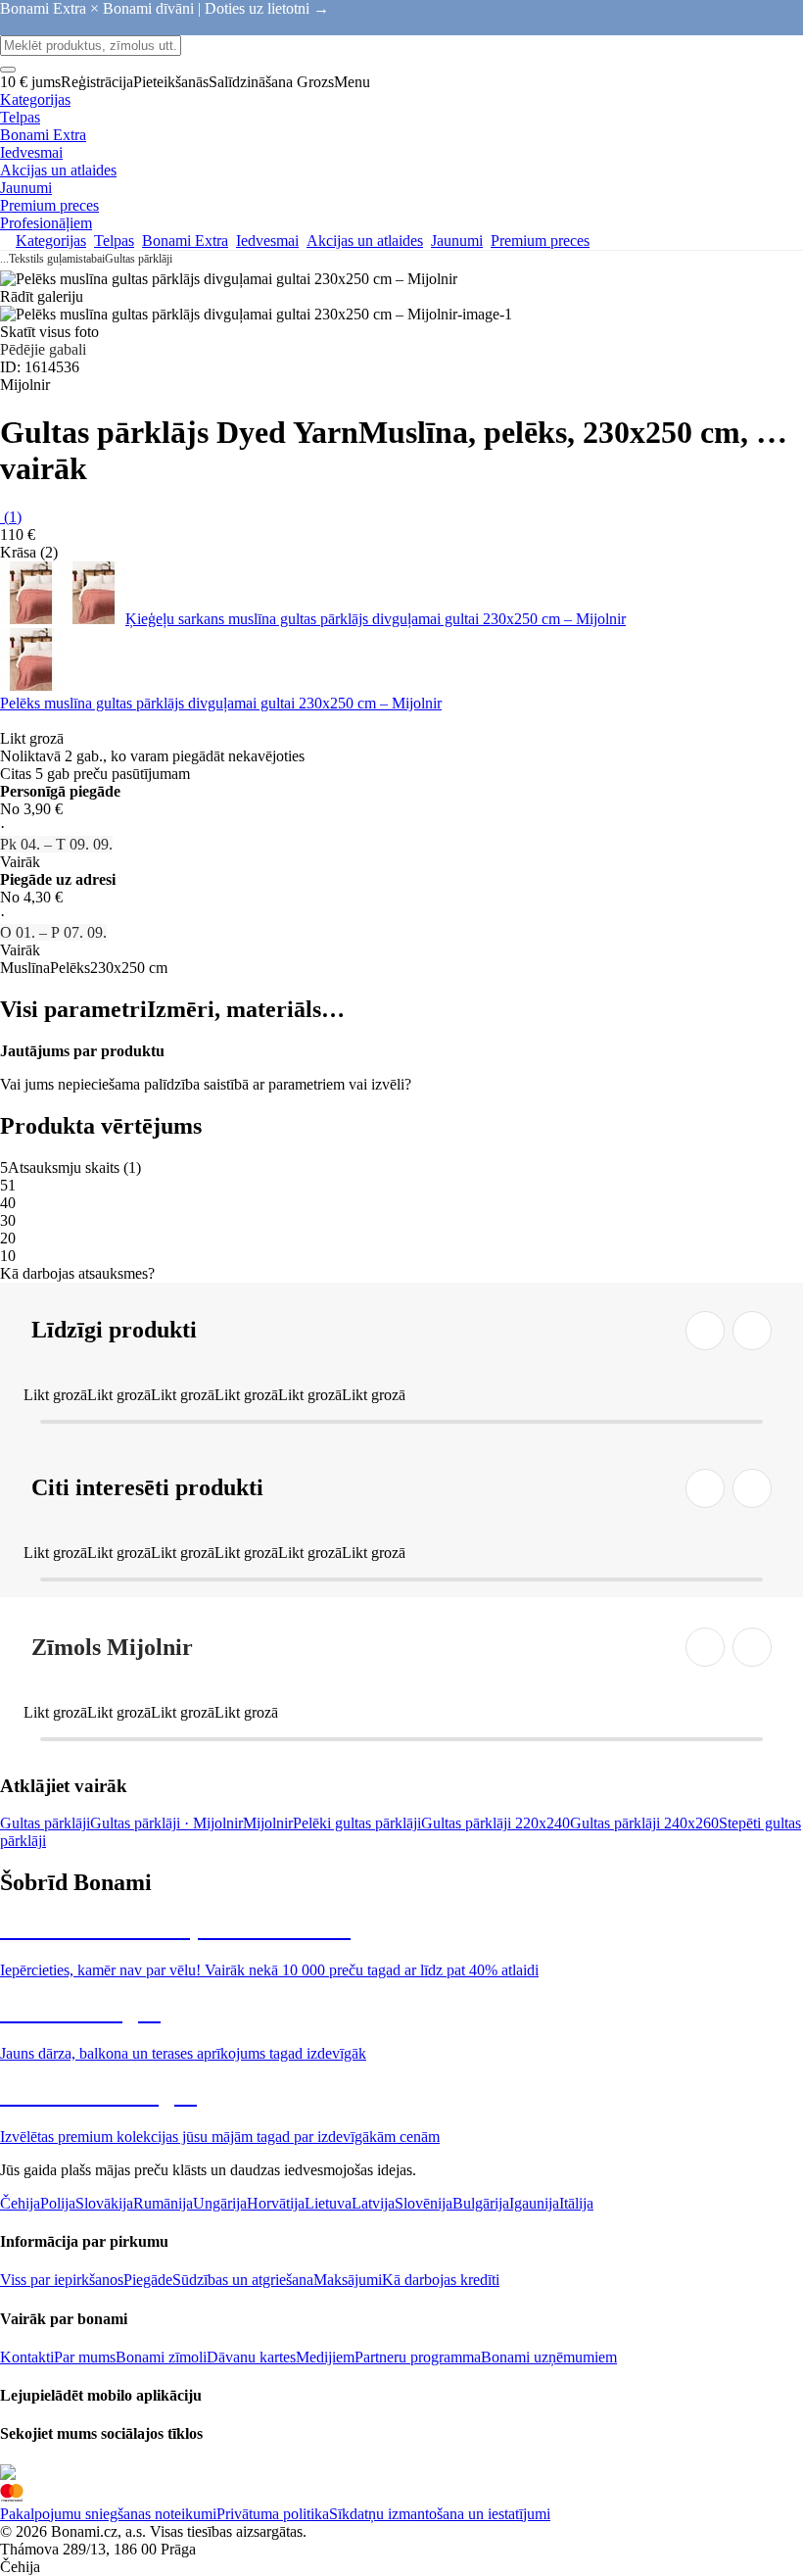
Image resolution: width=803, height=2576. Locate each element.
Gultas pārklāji (139, 259)
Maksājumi (348, 2280)
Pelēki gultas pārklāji (357, 1823)
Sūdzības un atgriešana (243, 2280)
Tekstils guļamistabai (57, 259)
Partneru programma (418, 2357)
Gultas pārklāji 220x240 (496, 1823)
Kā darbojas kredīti (441, 2280)
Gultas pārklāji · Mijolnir (166, 1823)
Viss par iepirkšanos (62, 2280)
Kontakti (27, 2357)
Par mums (85, 2357)
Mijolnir (268, 1823)
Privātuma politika (273, 2514)
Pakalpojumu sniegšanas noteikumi (108, 2514)
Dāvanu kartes (251, 2357)
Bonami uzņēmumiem (549, 2357)
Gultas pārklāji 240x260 (644, 1823)
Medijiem (325, 2357)
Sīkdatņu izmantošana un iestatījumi (440, 2514)
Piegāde (148, 2280)
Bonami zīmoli (161, 2357)
